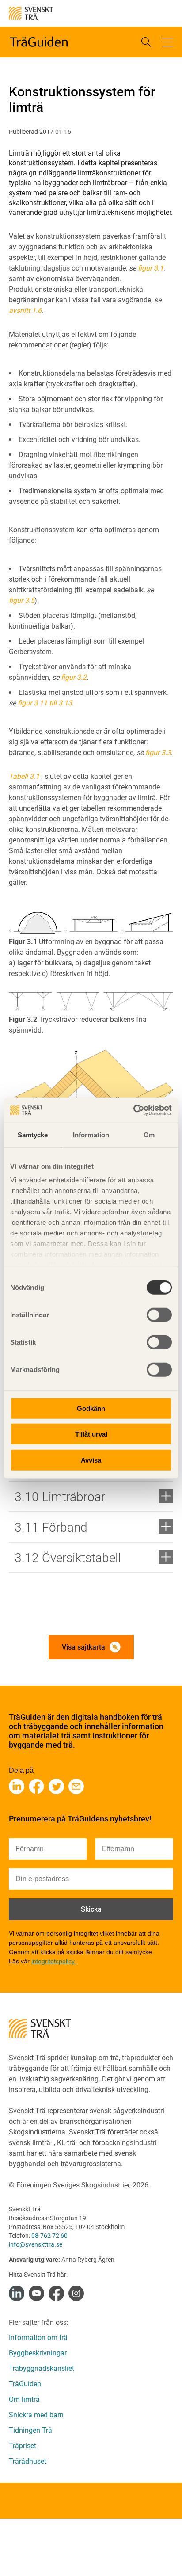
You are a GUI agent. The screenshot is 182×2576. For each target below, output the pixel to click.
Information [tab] (91, 1134)
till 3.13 (61, 703)
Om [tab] (149, 1134)
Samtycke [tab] (33, 1134)
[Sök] (146, 42)
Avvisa (91, 1460)
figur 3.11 (32, 703)
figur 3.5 (22, 600)
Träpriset (23, 2446)
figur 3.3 (158, 753)
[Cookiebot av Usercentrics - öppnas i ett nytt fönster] (133, 1110)
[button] (168, 42)
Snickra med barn (36, 2415)
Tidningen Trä (30, 2430)
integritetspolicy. (54, 1961)
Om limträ (24, 2399)
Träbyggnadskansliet (42, 2368)
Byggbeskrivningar (38, 2353)
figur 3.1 (151, 268)
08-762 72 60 (49, 2236)
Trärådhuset (28, 2461)
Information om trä (38, 2338)
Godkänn (91, 1408)
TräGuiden (25, 2384)
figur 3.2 (74, 677)
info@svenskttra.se (36, 2244)
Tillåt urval (91, 1434)
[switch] (159, 1315)
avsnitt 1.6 (25, 311)
